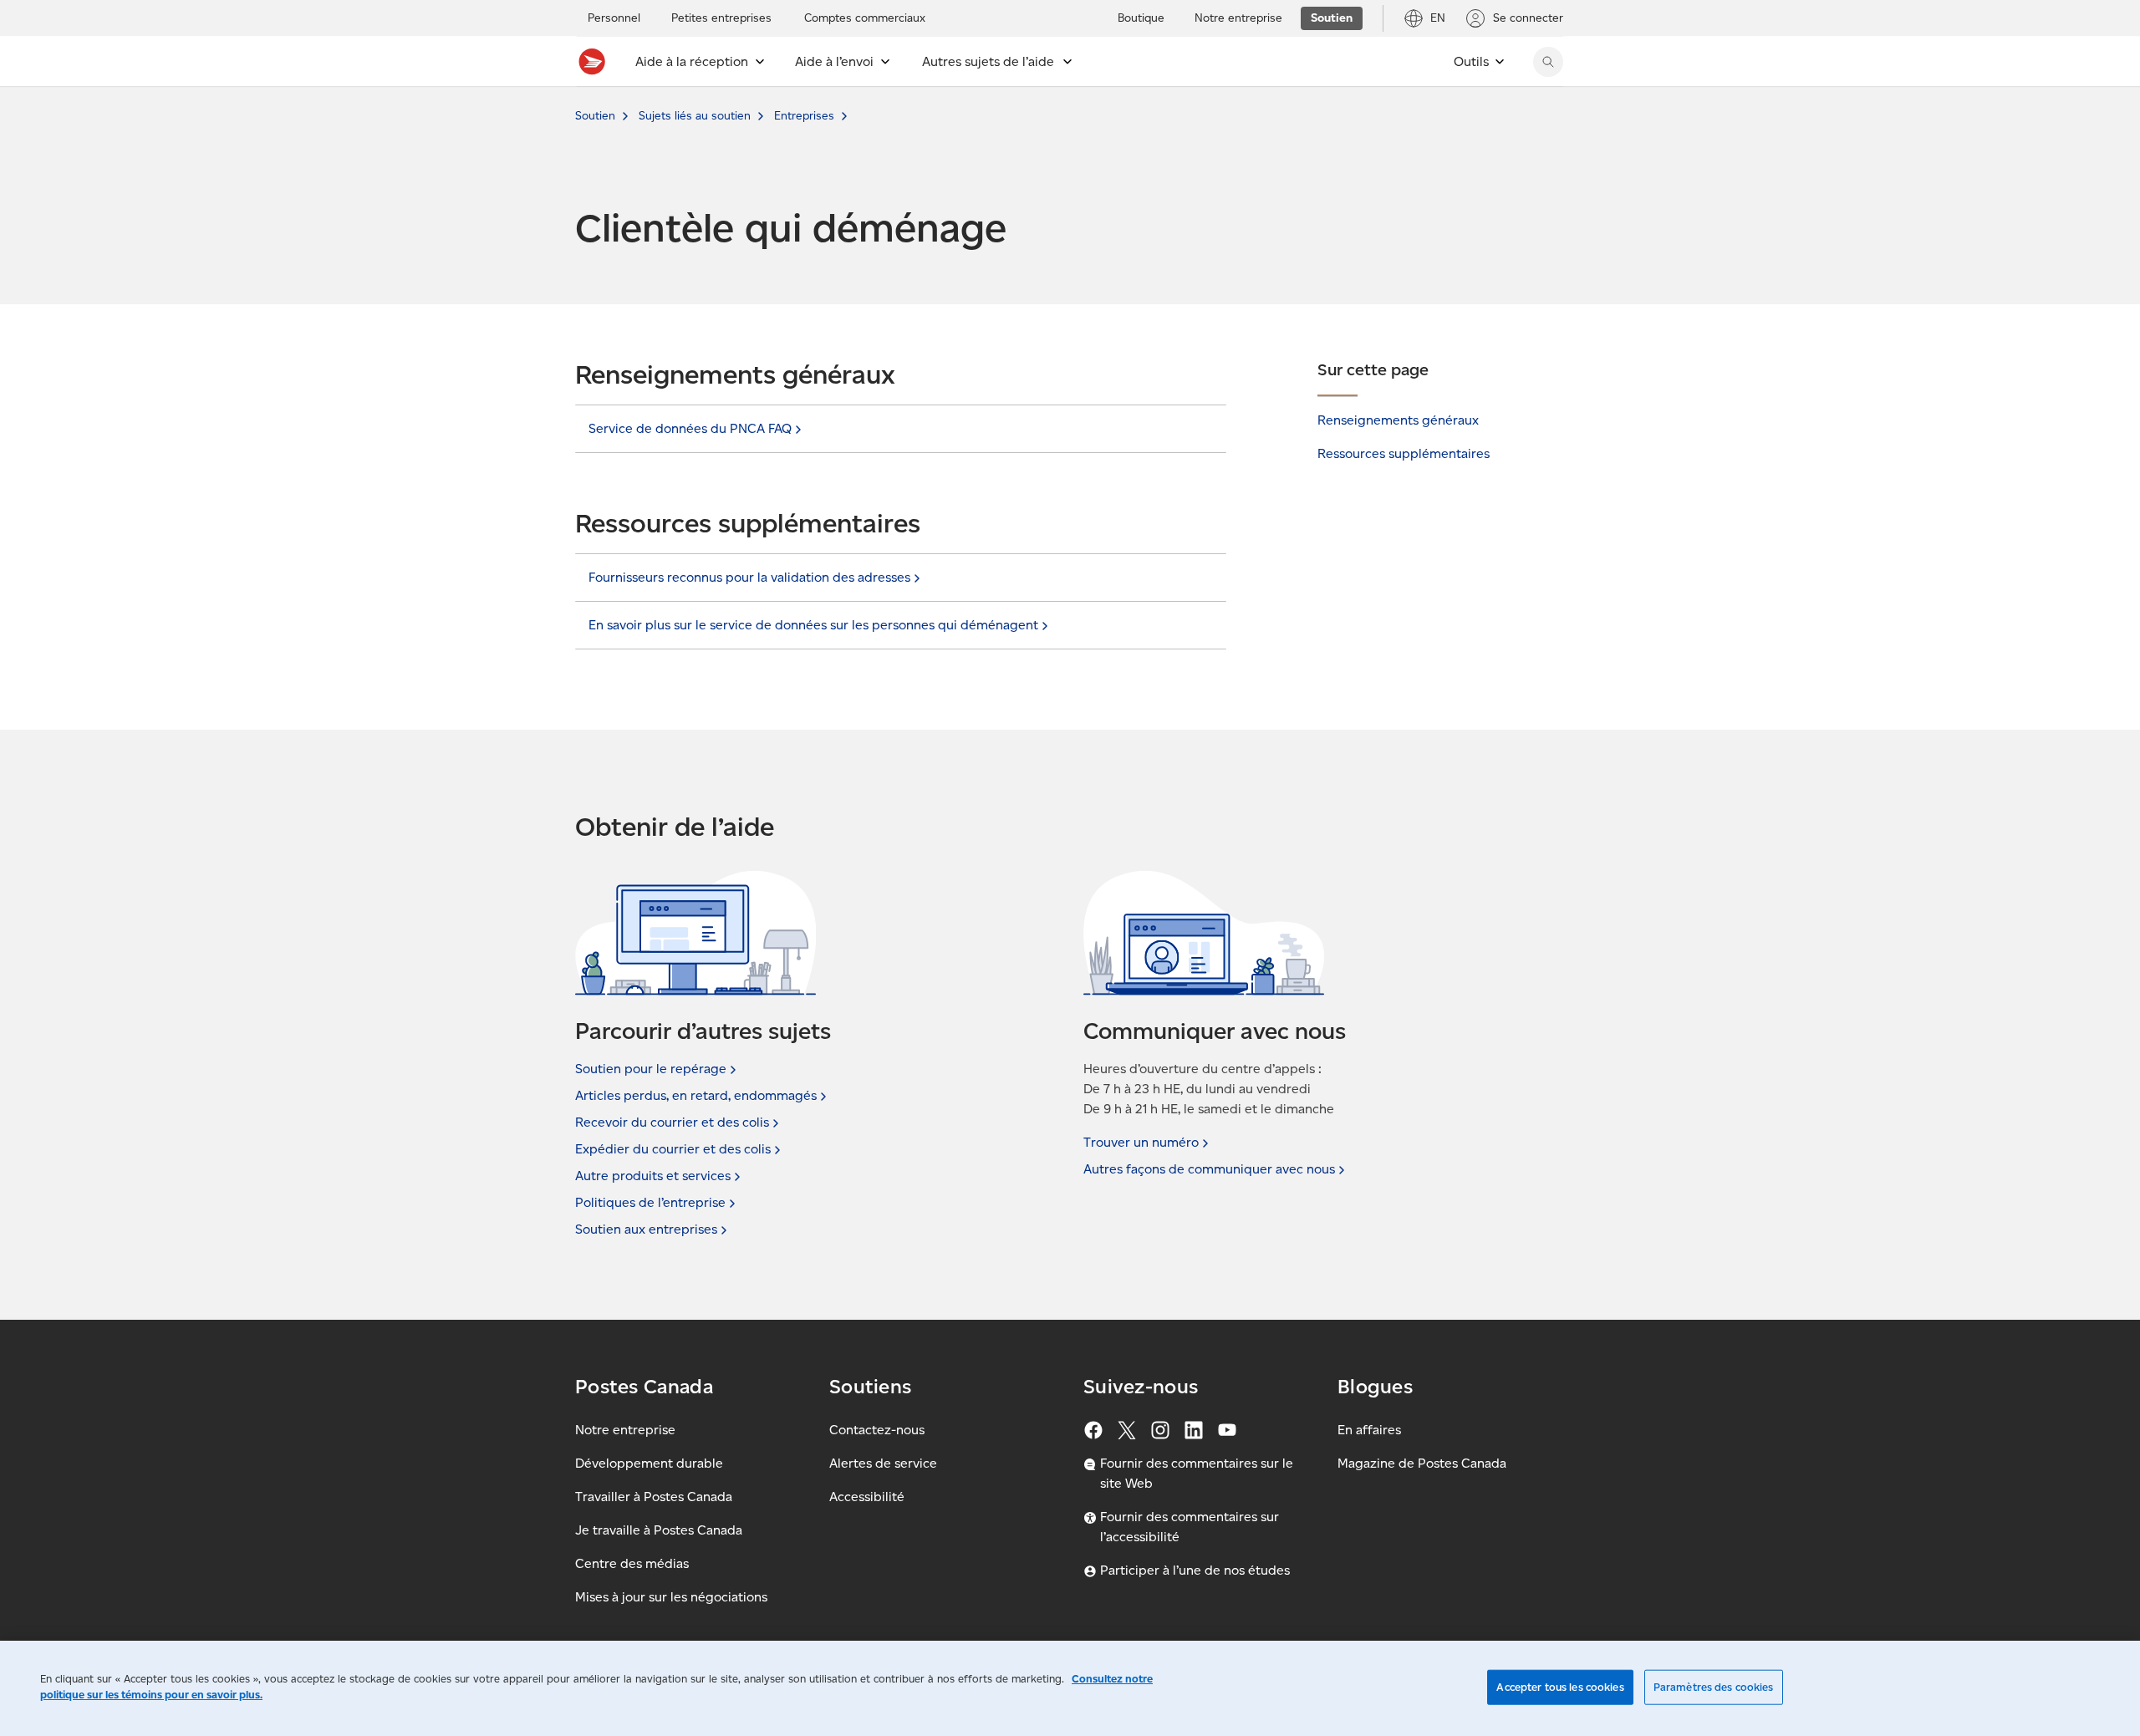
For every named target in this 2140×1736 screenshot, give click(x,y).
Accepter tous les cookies (1560, 1687)
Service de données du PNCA (690, 428)
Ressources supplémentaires (1404, 453)
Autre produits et (653, 1176)
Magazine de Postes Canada (1422, 1463)
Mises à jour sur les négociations (671, 1597)
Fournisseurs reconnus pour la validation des (749, 577)
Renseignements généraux (1398, 420)
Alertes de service (883, 1463)
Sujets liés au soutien (695, 116)
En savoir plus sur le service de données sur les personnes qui (813, 625)
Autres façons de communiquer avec (1209, 1169)
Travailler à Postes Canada (654, 1497)
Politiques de (650, 1202)
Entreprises (804, 116)
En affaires (1369, 1430)
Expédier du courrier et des (673, 1149)
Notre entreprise (625, 1430)
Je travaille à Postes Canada (659, 1530)
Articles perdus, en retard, (696, 1095)
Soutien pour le (651, 1069)
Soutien (595, 116)
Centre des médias (632, 1563)
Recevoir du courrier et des (672, 1122)
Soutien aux (646, 1229)
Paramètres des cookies (1714, 1687)
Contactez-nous (877, 1430)
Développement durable (649, 1463)
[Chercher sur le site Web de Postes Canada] (1548, 62)
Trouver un (1141, 1142)
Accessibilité (867, 1497)
